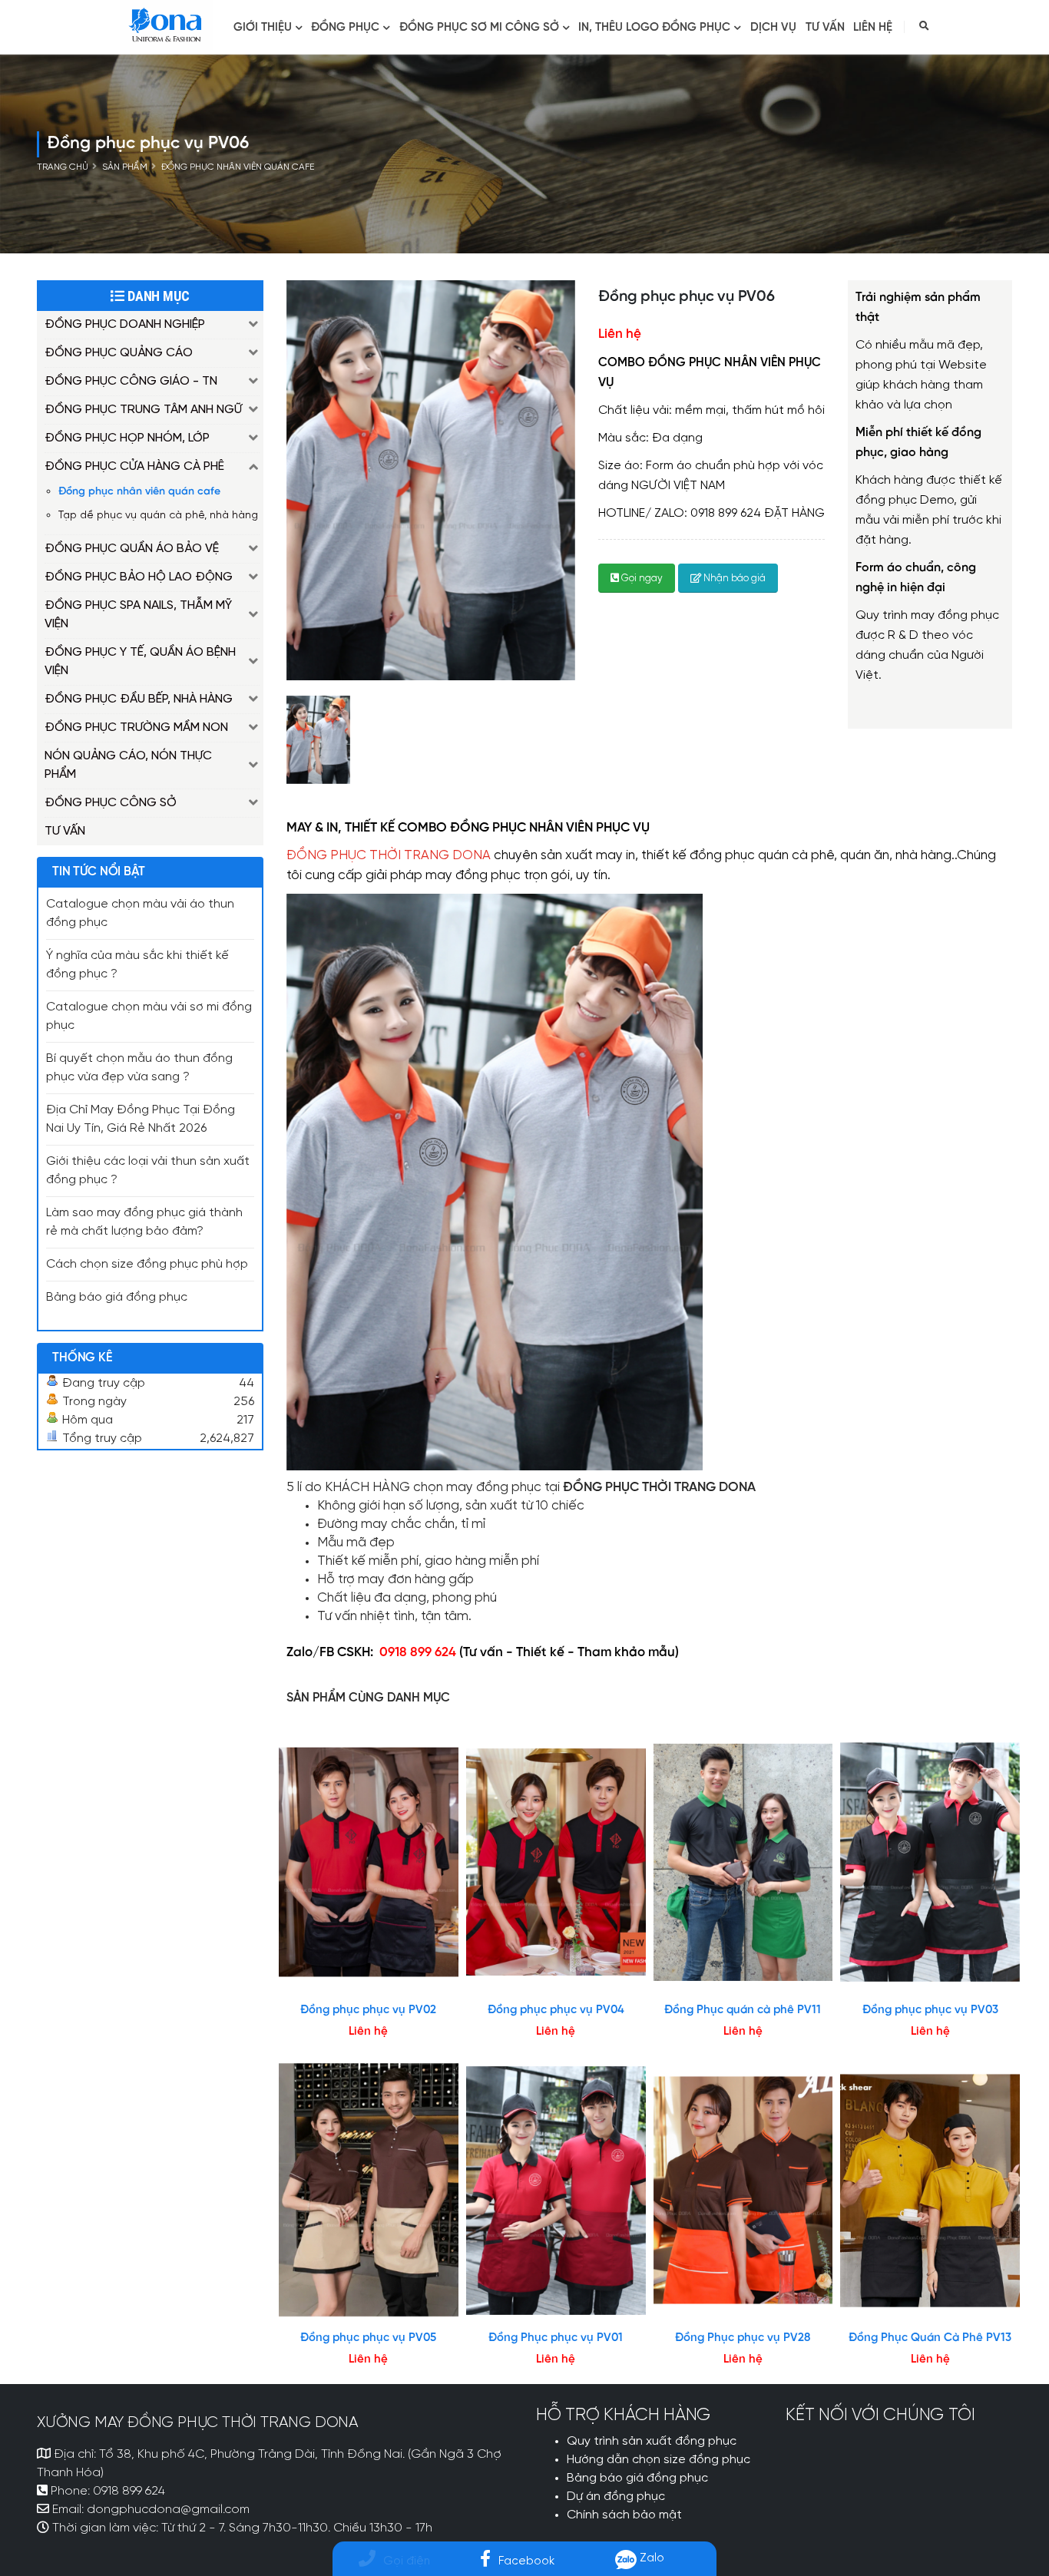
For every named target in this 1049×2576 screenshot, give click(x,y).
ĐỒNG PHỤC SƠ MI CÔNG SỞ (479, 28)
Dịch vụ (773, 28)
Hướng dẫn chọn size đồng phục (659, 2460)
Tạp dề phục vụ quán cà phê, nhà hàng (158, 515)
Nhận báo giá (733, 579)
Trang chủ (63, 167)
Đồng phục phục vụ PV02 (368, 2010)
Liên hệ (873, 28)
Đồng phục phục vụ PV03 (930, 2010)
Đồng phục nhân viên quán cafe (238, 167)
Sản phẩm (125, 167)
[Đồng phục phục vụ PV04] (556, 1862)
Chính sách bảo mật (624, 2515)
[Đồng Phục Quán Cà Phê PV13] (930, 2191)
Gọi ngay (641, 579)
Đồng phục (345, 28)
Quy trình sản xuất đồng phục (652, 2442)
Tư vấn (825, 28)
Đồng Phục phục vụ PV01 (556, 2338)
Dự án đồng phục (616, 2497)
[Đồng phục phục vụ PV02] (369, 1862)
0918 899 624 (129, 2492)
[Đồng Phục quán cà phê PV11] (743, 1862)
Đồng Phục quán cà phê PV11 (743, 2010)
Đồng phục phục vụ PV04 (556, 2010)
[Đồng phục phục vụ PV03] (930, 1862)
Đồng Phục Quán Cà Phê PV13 (930, 2338)
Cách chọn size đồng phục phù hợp (147, 1265)
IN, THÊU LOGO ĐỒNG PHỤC (654, 28)
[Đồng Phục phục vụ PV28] (743, 2191)
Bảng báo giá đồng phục (117, 1298)
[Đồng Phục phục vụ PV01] (556, 2191)
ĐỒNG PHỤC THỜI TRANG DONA (389, 856)
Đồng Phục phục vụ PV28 (743, 2338)
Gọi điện (407, 2561)
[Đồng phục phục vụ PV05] (369, 2191)
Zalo (650, 2558)
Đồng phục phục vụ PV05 (368, 2338)
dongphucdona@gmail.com (168, 2510)
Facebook (526, 2561)
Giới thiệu (263, 28)
